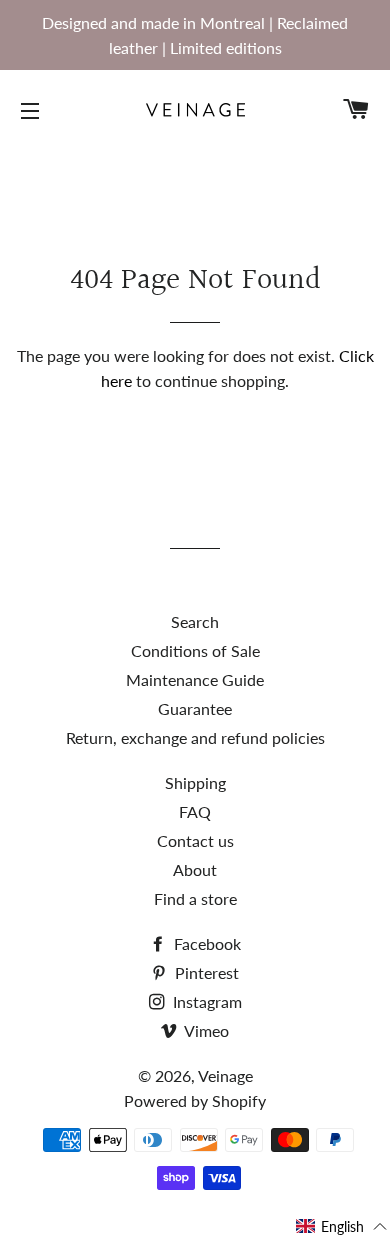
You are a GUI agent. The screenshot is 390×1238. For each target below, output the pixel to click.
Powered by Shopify (195, 1100)
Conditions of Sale (195, 650)
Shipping (195, 782)
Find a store (195, 898)
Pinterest (205, 972)
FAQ (195, 811)
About (195, 869)
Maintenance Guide (195, 679)
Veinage (225, 1075)
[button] (342, 1226)
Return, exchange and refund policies (195, 737)
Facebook (205, 943)
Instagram (205, 1001)
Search (195, 621)
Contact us (195, 840)
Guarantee (195, 708)
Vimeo (205, 1030)
